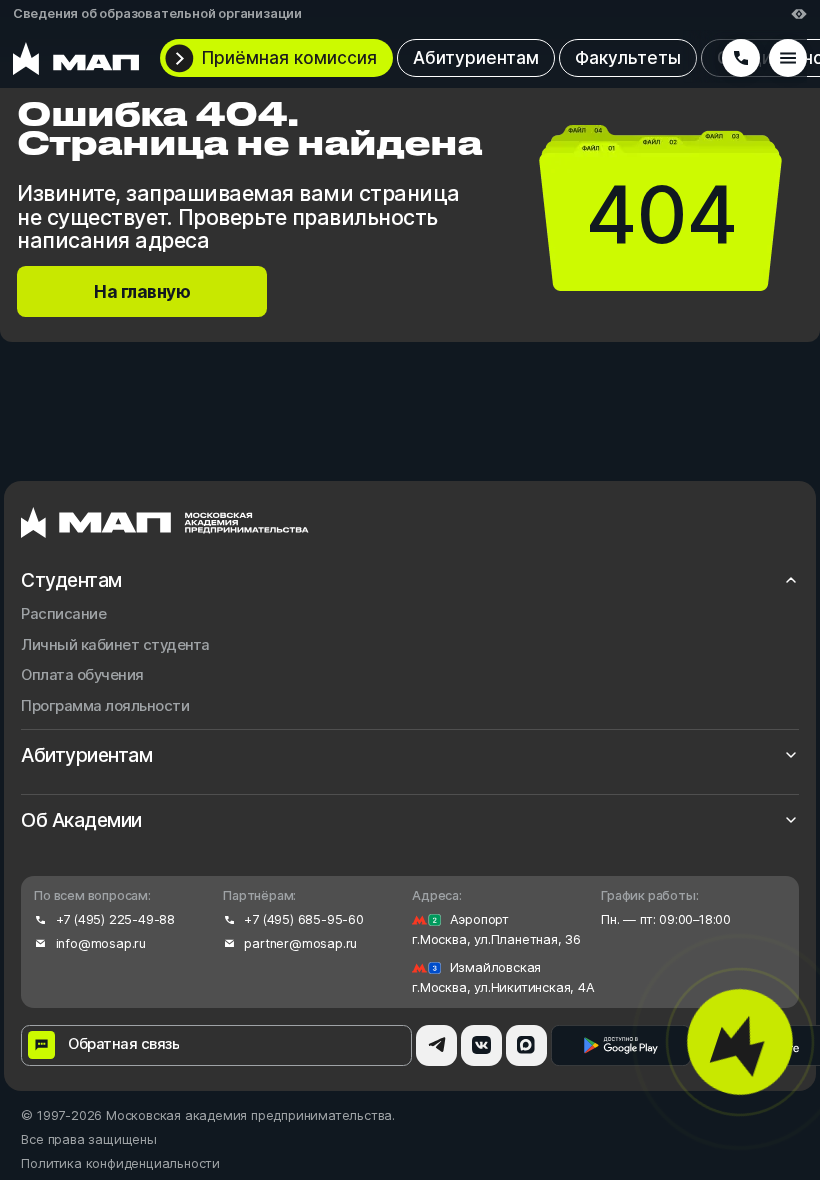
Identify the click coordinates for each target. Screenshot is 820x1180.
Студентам (71, 580)
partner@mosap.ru (300, 943)
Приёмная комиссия (289, 57)
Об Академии (81, 820)
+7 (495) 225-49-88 (115, 919)
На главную (142, 291)
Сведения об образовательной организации (157, 13)
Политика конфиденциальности (120, 1163)
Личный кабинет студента (115, 645)
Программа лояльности (105, 706)
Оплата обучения (82, 675)
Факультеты (628, 57)
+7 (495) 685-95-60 (303, 919)
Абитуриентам (476, 57)
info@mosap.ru (101, 943)
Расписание (63, 614)
